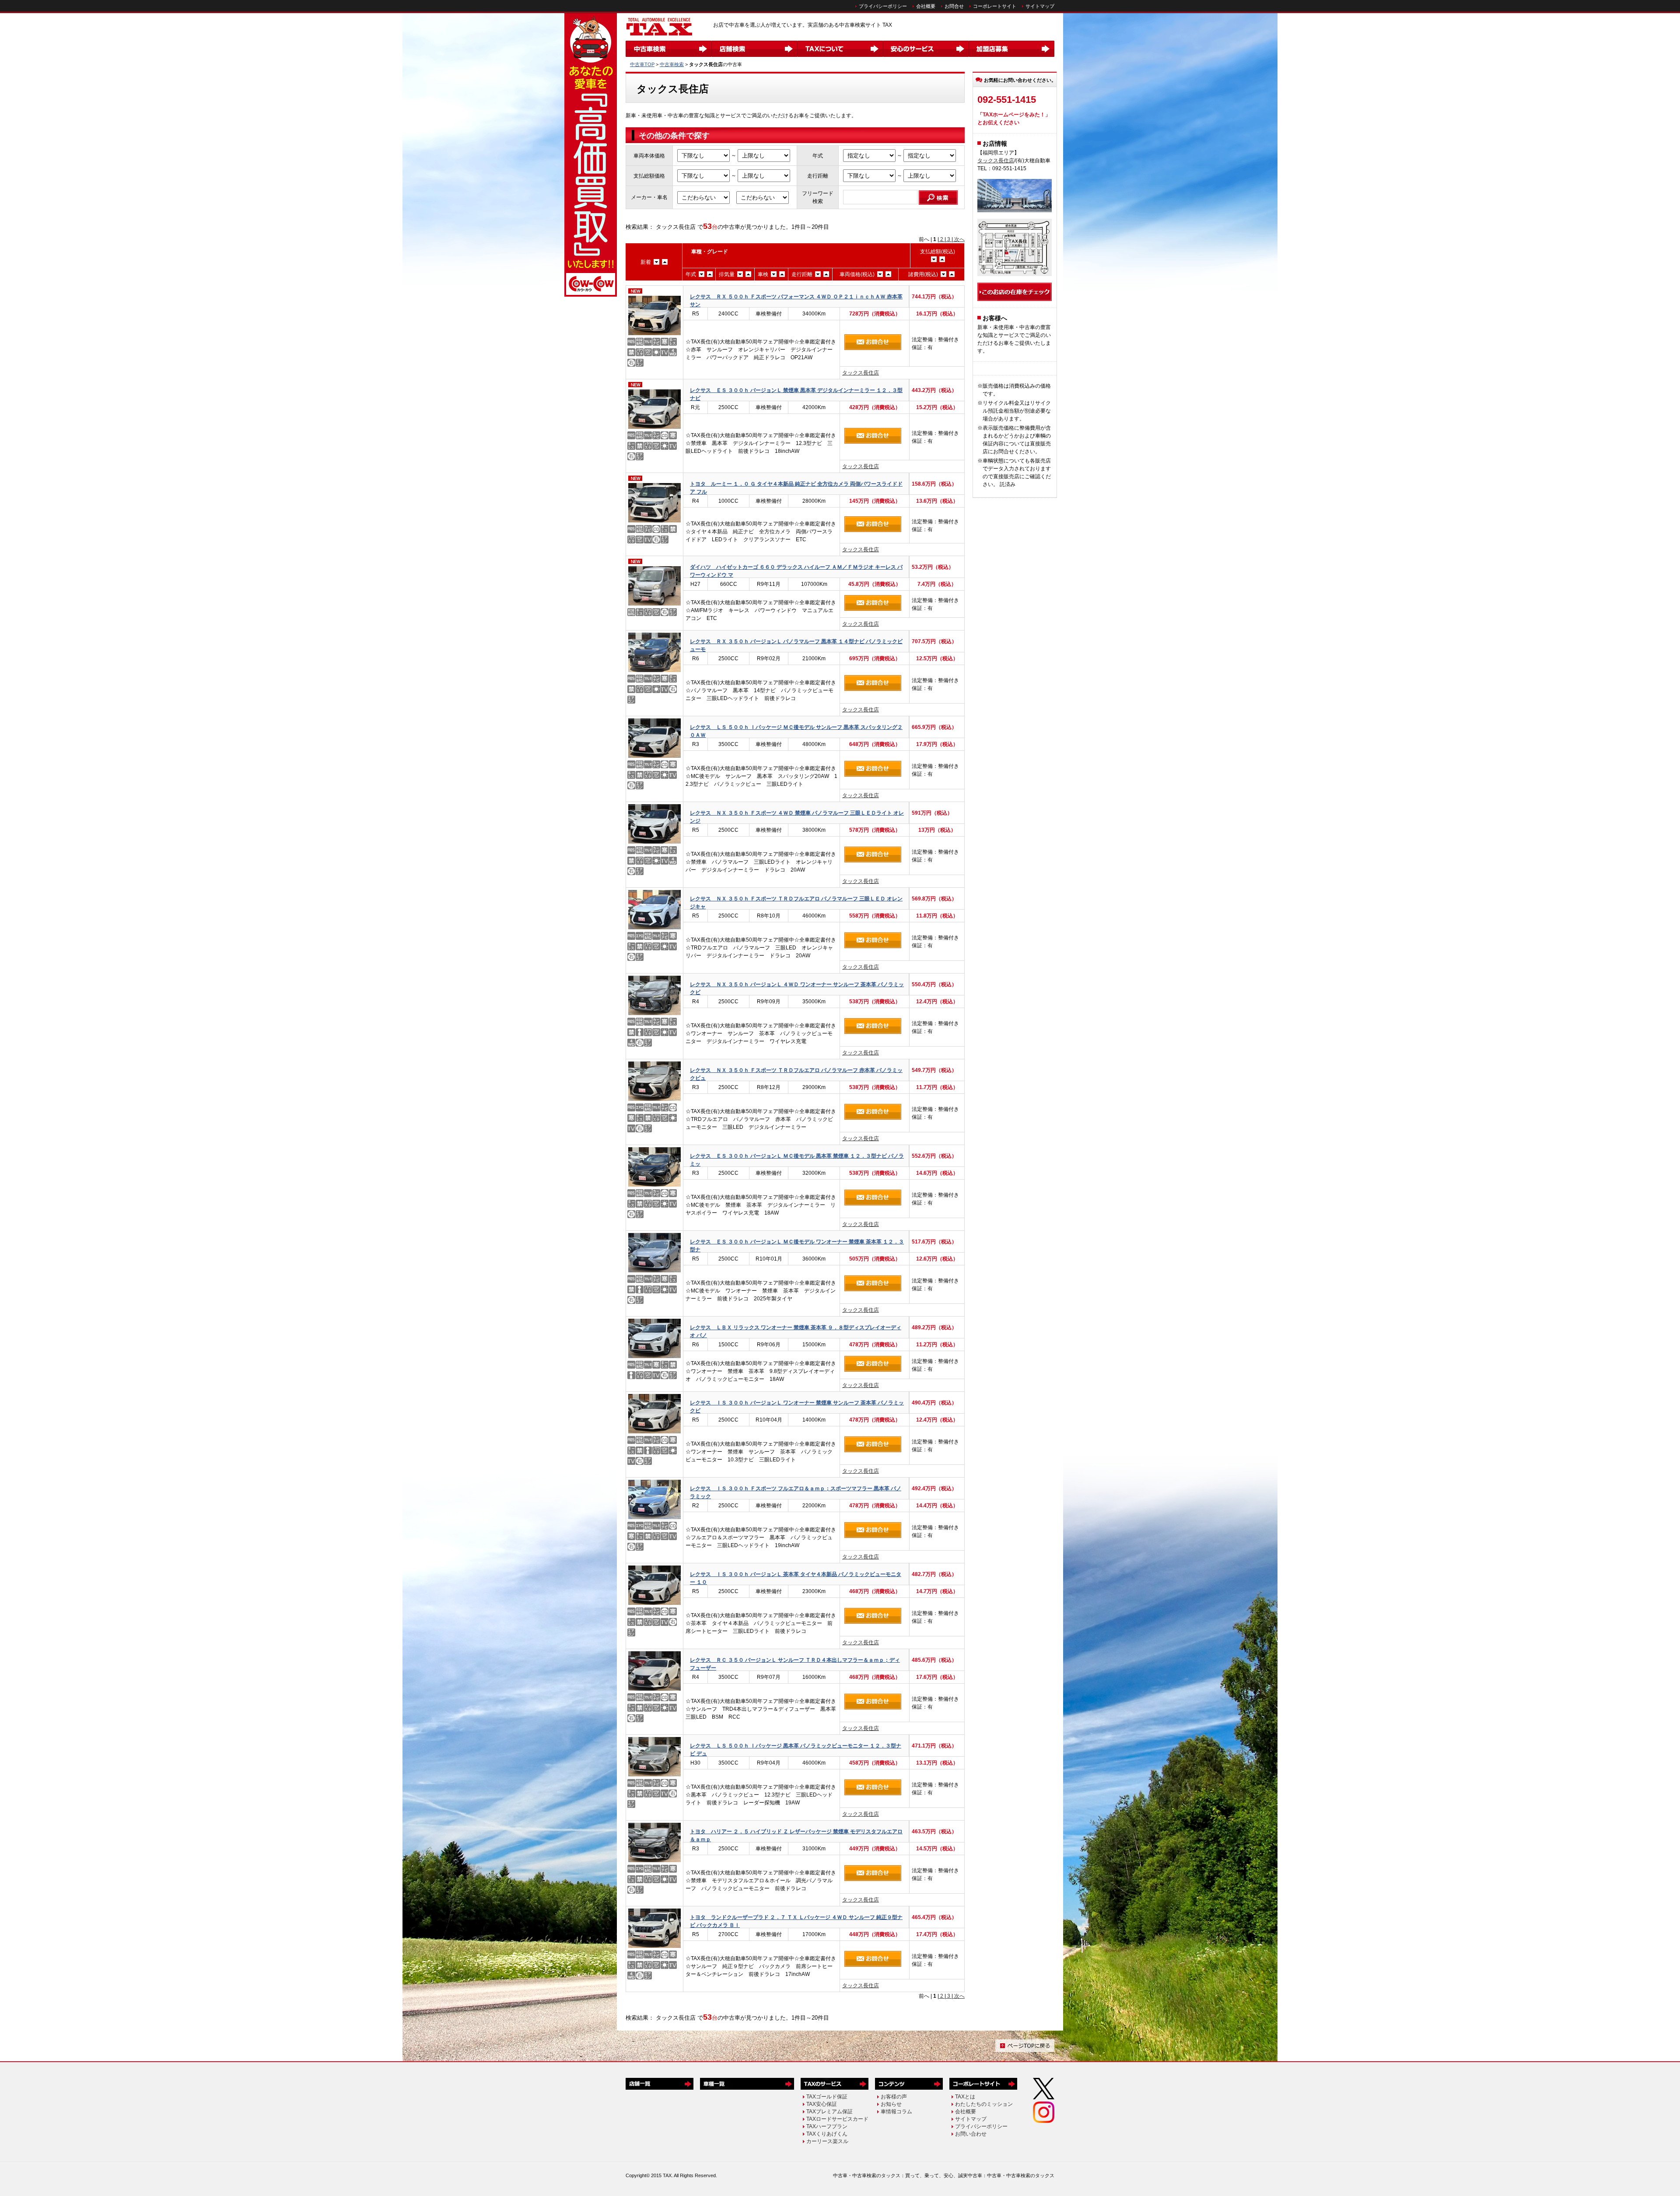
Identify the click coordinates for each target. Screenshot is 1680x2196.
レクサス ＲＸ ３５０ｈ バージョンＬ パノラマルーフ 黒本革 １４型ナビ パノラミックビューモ (796, 645)
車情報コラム (896, 2112)
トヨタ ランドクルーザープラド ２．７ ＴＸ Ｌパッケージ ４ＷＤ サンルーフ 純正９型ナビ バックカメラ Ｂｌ (796, 1921)
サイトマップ (1040, 6)
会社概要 (926, 6)
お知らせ (891, 2104)
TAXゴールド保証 (827, 2097)
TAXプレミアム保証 (829, 2112)
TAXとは (965, 2097)
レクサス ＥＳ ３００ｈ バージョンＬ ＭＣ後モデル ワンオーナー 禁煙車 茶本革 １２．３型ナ (797, 1245)
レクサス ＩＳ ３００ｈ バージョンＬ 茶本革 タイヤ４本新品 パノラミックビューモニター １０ (796, 1578)
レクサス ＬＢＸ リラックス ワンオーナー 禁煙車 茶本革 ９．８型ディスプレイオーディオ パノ (796, 1331)
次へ (959, 239)
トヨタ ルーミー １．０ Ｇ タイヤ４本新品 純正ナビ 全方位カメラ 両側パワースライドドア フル (796, 488)
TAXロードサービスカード (837, 2119)
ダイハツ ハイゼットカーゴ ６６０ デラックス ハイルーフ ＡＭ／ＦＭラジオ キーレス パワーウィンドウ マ (796, 571)
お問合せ (954, 6)
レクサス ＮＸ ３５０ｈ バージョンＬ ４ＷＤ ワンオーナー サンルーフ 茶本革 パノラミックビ (797, 988)
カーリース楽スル (827, 2141)
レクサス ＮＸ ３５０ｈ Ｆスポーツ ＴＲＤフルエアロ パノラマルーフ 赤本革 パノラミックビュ (796, 1074)
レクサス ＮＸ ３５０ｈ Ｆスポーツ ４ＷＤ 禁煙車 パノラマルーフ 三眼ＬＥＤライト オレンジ (797, 817)
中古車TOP (642, 64)
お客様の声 (894, 2097)
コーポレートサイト (995, 6)
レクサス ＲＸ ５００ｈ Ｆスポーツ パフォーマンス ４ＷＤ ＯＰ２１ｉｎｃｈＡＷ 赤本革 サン (796, 300)
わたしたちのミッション (984, 2104)
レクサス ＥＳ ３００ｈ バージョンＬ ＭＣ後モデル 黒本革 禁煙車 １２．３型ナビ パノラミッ (797, 1160)
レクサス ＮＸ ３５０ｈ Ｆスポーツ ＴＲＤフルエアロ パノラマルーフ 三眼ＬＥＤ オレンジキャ (796, 902)
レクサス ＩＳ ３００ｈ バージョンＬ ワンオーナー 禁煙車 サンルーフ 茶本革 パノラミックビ (797, 1406)
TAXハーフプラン (827, 2126)
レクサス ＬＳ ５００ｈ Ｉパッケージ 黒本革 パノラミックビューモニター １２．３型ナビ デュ (796, 1749)
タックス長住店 (861, 373)
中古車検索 (672, 64)
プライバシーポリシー (883, 6)
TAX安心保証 (822, 2104)
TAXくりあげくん (827, 2134)
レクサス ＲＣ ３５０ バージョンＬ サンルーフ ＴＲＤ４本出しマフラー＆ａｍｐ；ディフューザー (795, 1664)
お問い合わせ (971, 2134)
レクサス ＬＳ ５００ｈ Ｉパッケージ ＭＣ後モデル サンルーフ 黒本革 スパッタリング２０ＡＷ (796, 731)
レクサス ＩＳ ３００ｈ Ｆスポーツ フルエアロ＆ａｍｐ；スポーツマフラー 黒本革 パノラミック (796, 1492)
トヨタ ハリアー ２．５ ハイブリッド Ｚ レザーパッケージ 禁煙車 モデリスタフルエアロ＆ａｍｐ (796, 1835)
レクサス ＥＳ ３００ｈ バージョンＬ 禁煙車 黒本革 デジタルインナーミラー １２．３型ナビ (796, 394)
